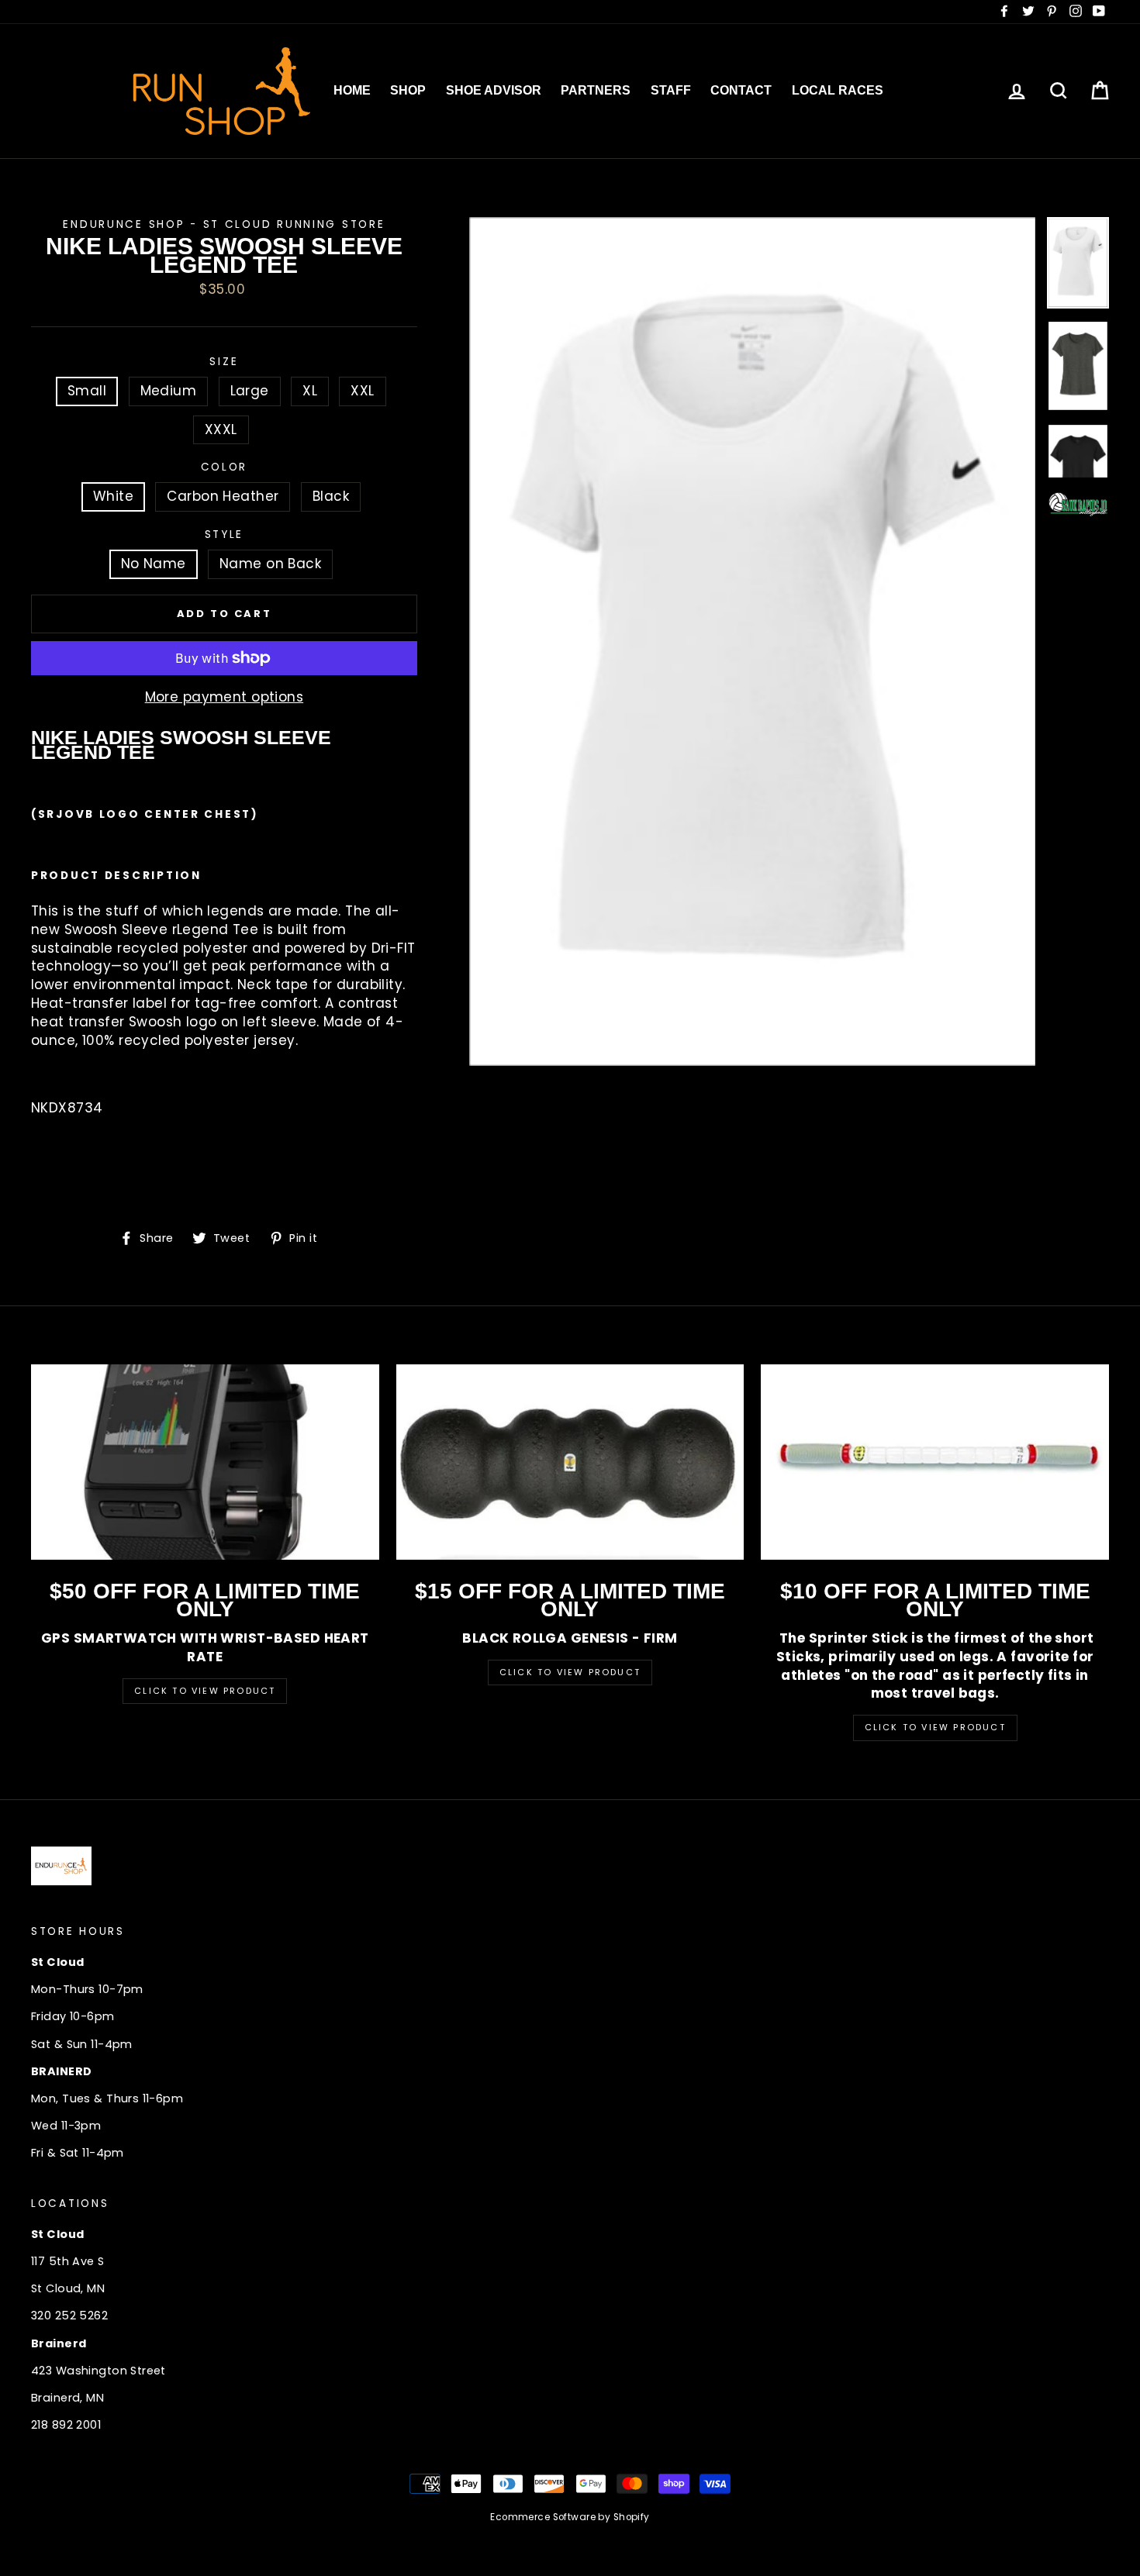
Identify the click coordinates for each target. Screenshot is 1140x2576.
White (113, 496)
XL (310, 391)
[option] (753, 641)
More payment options (225, 697)
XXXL (221, 429)
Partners (596, 90)
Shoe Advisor (494, 90)
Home (352, 90)
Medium (169, 391)
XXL (362, 391)
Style (225, 535)
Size (224, 362)
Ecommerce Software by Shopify (570, 2517)
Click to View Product (205, 1691)
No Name (154, 564)
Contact (741, 90)
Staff (671, 90)
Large (250, 391)
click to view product (935, 1727)
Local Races (838, 90)
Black (331, 496)
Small (87, 391)
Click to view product (570, 1672)
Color (225, 467)
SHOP (408, 90)
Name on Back (270, 564)
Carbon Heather (223, 496)
